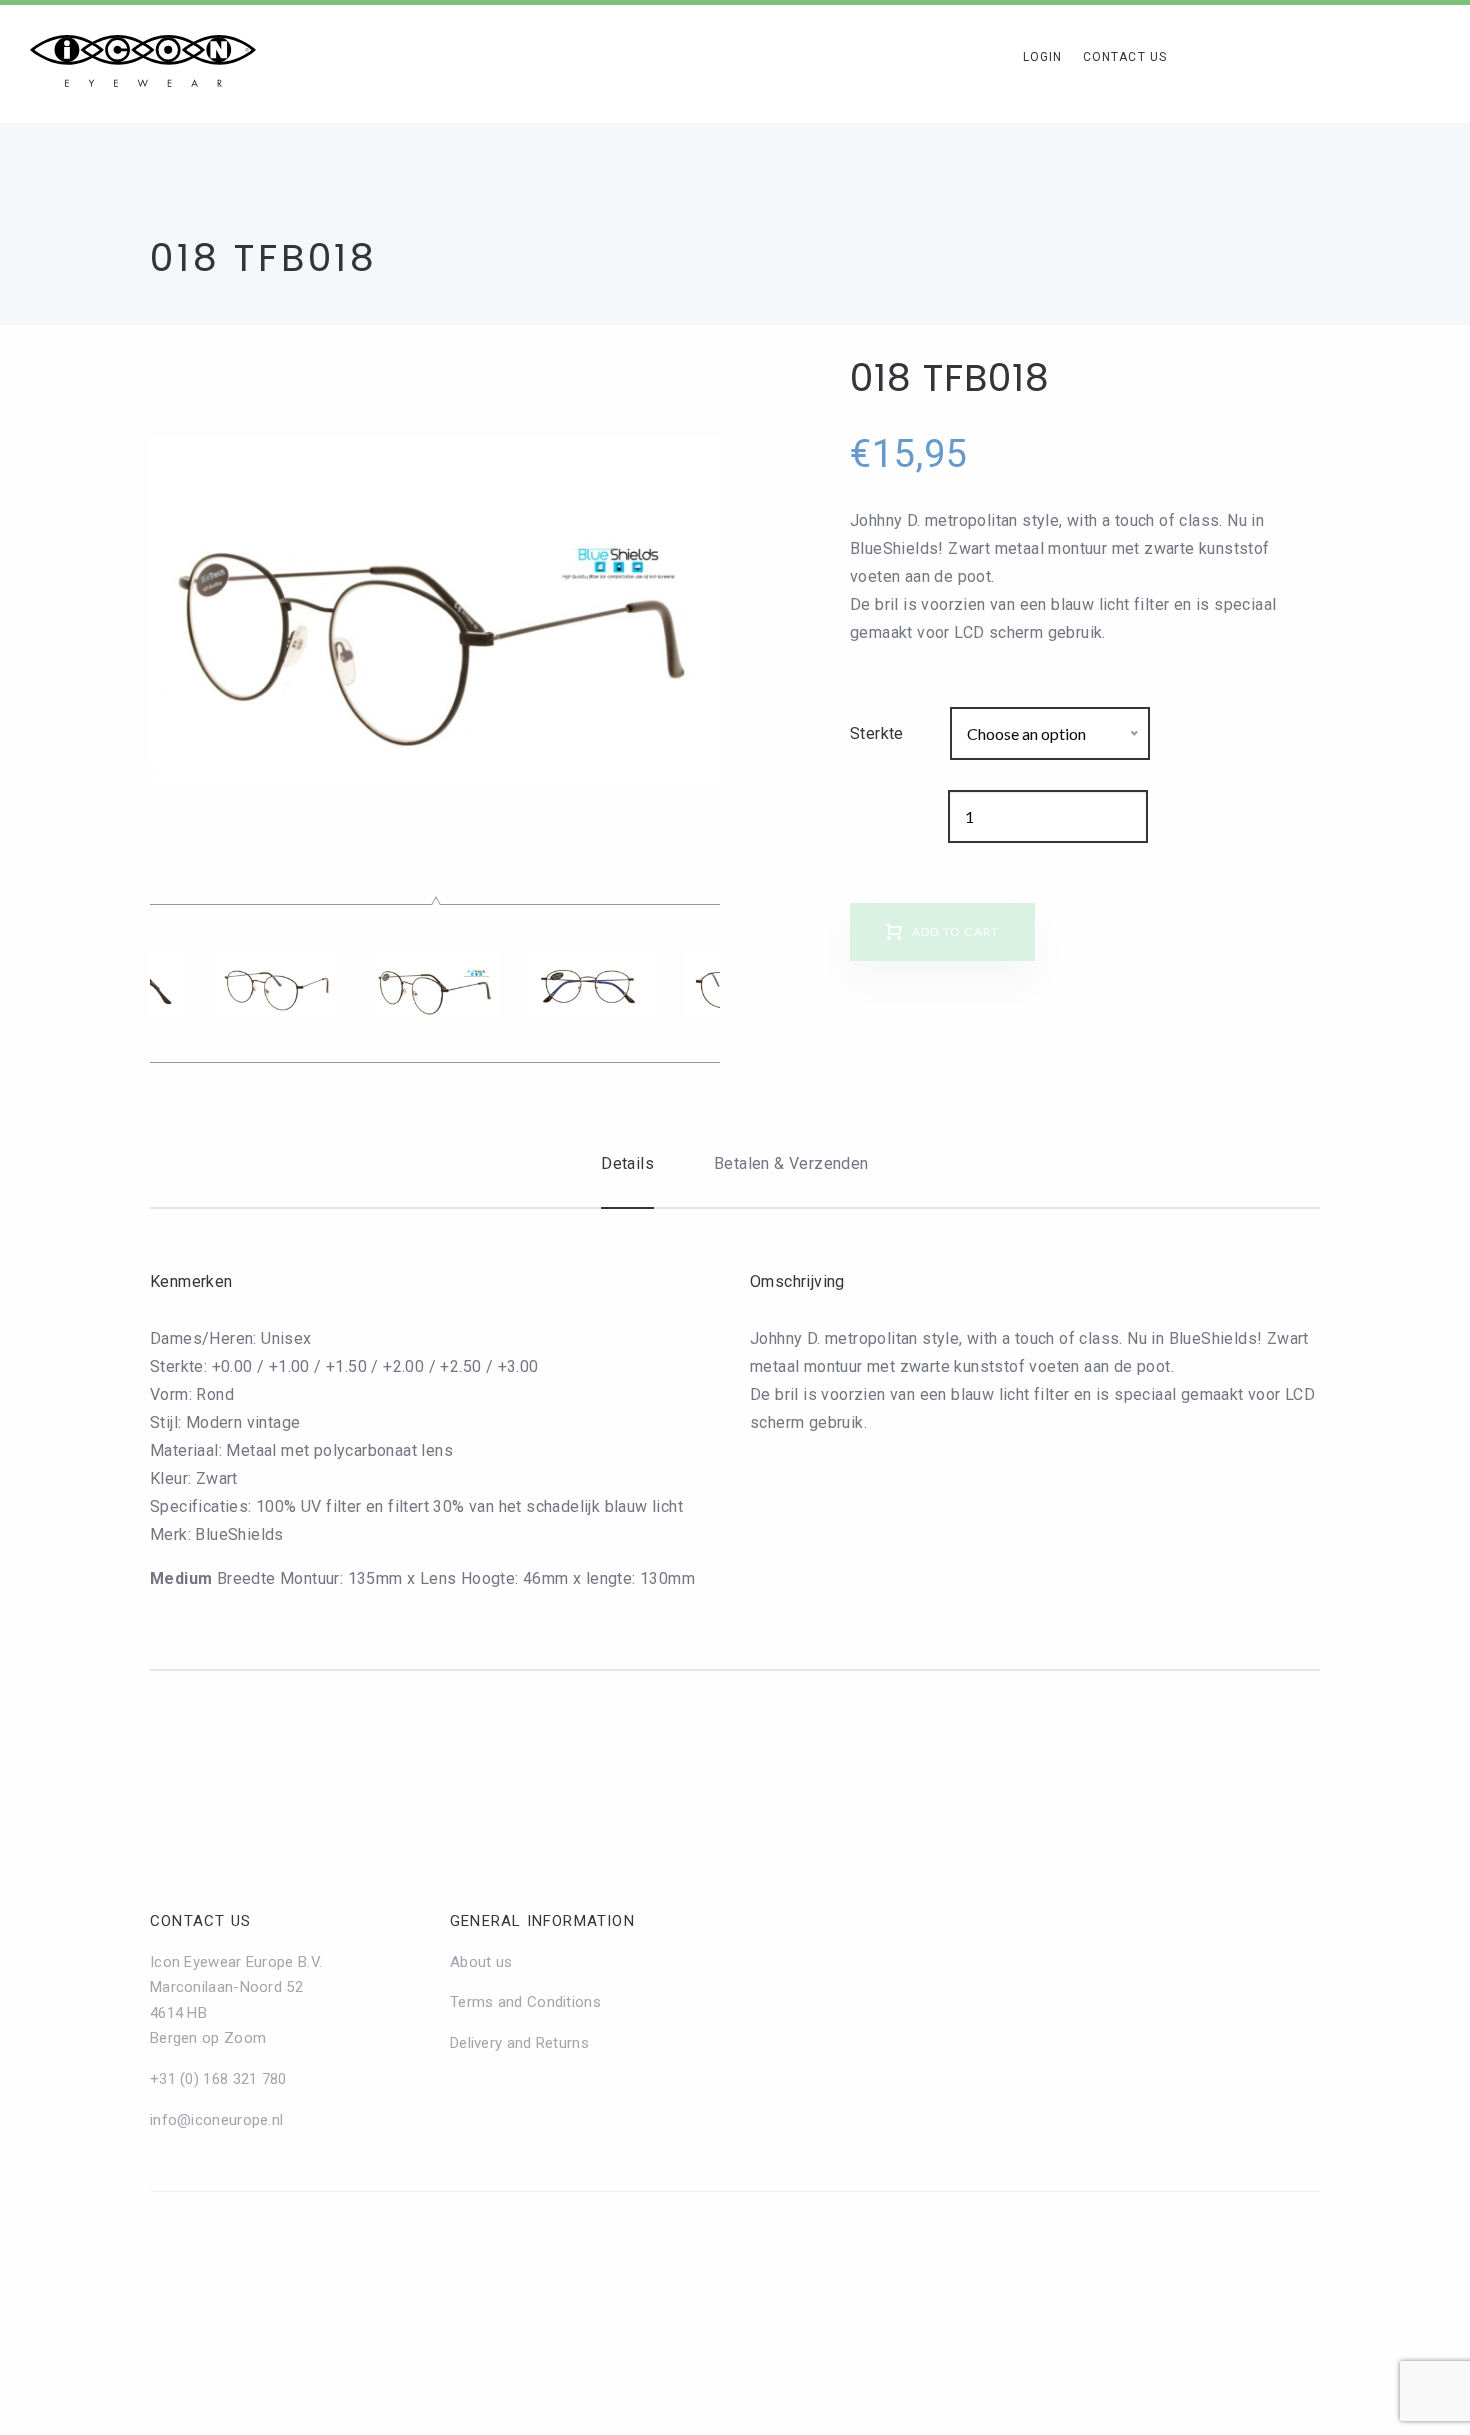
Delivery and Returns (519, 2043)
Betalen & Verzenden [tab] (791, 1163)
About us (481, 1962)
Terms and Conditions (525, 2002)
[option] (435, 610)
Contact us (200, 1921)
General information (542, 1921)
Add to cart (955, 931)
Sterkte (877, 733)
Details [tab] (627, 1163)
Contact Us (1125, 57)
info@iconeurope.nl (216, 2120)
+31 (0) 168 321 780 (218, 2079)
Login (1043, 57)
